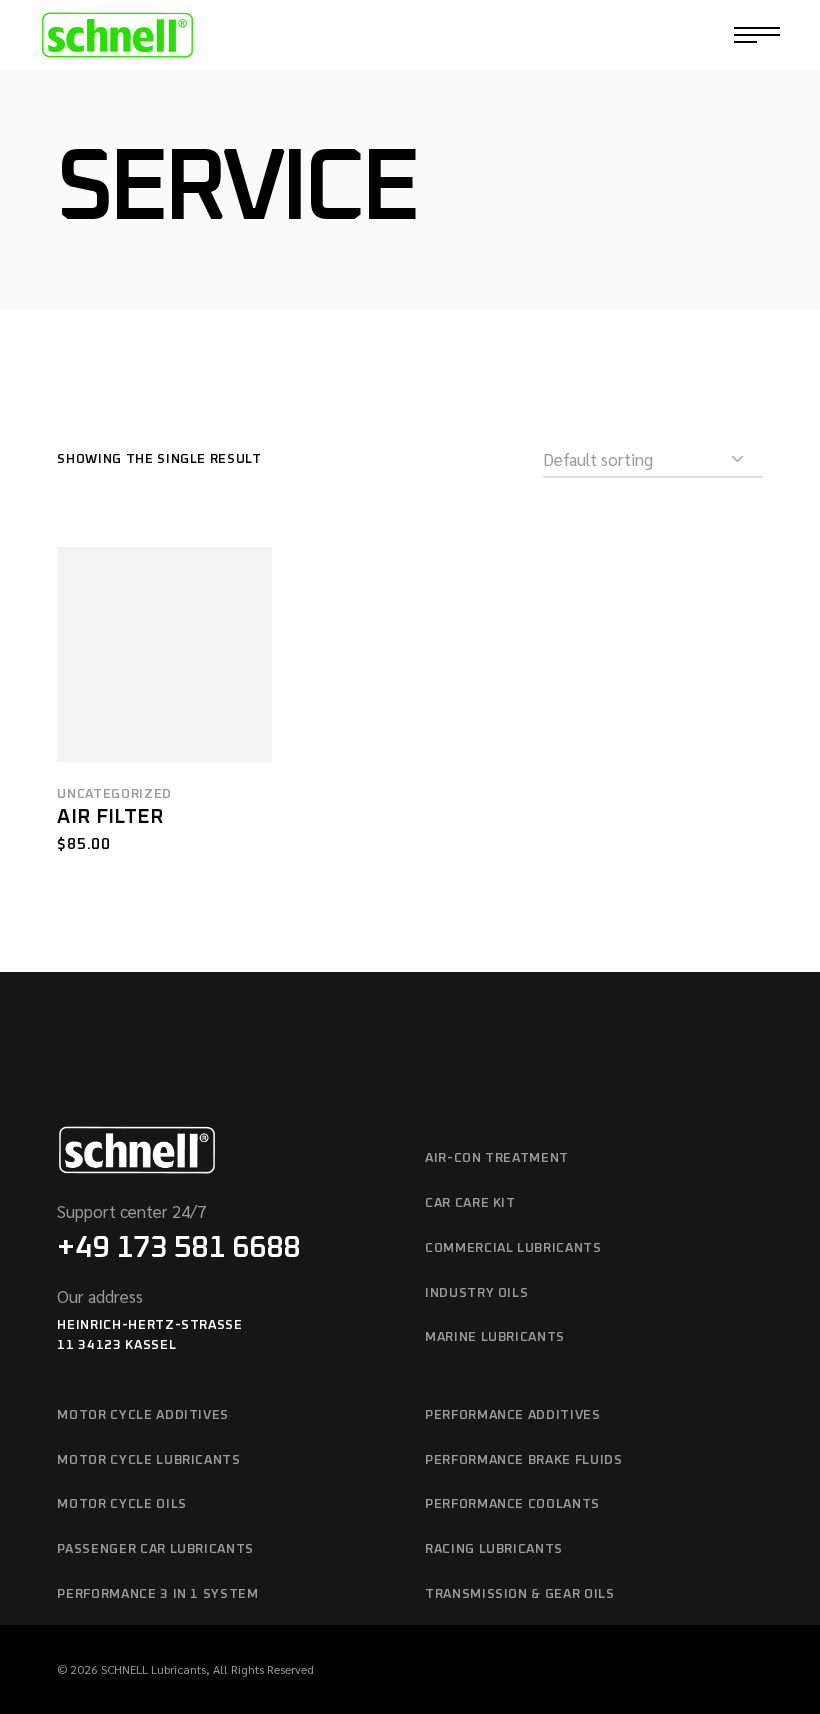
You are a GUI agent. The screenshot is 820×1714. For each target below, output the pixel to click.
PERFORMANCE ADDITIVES (513, 1415)
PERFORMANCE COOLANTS (512, 1504)
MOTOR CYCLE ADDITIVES (143, 1415)
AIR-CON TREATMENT (497, 1158)
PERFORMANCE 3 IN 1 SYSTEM (157, 1594)
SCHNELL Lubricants (153, 1669)
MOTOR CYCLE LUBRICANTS (148, 1460)
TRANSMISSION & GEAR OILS (520, 1594)
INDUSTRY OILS (476, 1293)
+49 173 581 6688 (178, 1248)
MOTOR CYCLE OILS (121, 1504)
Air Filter (110, 817)
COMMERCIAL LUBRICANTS (513, 1248)
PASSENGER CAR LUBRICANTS (155, 1549)
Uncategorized (114, 794)
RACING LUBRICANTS (494, 1549)
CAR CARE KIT (470, 1203)
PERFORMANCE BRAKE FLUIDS (524, 1460)
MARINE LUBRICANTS (495, 1337)
